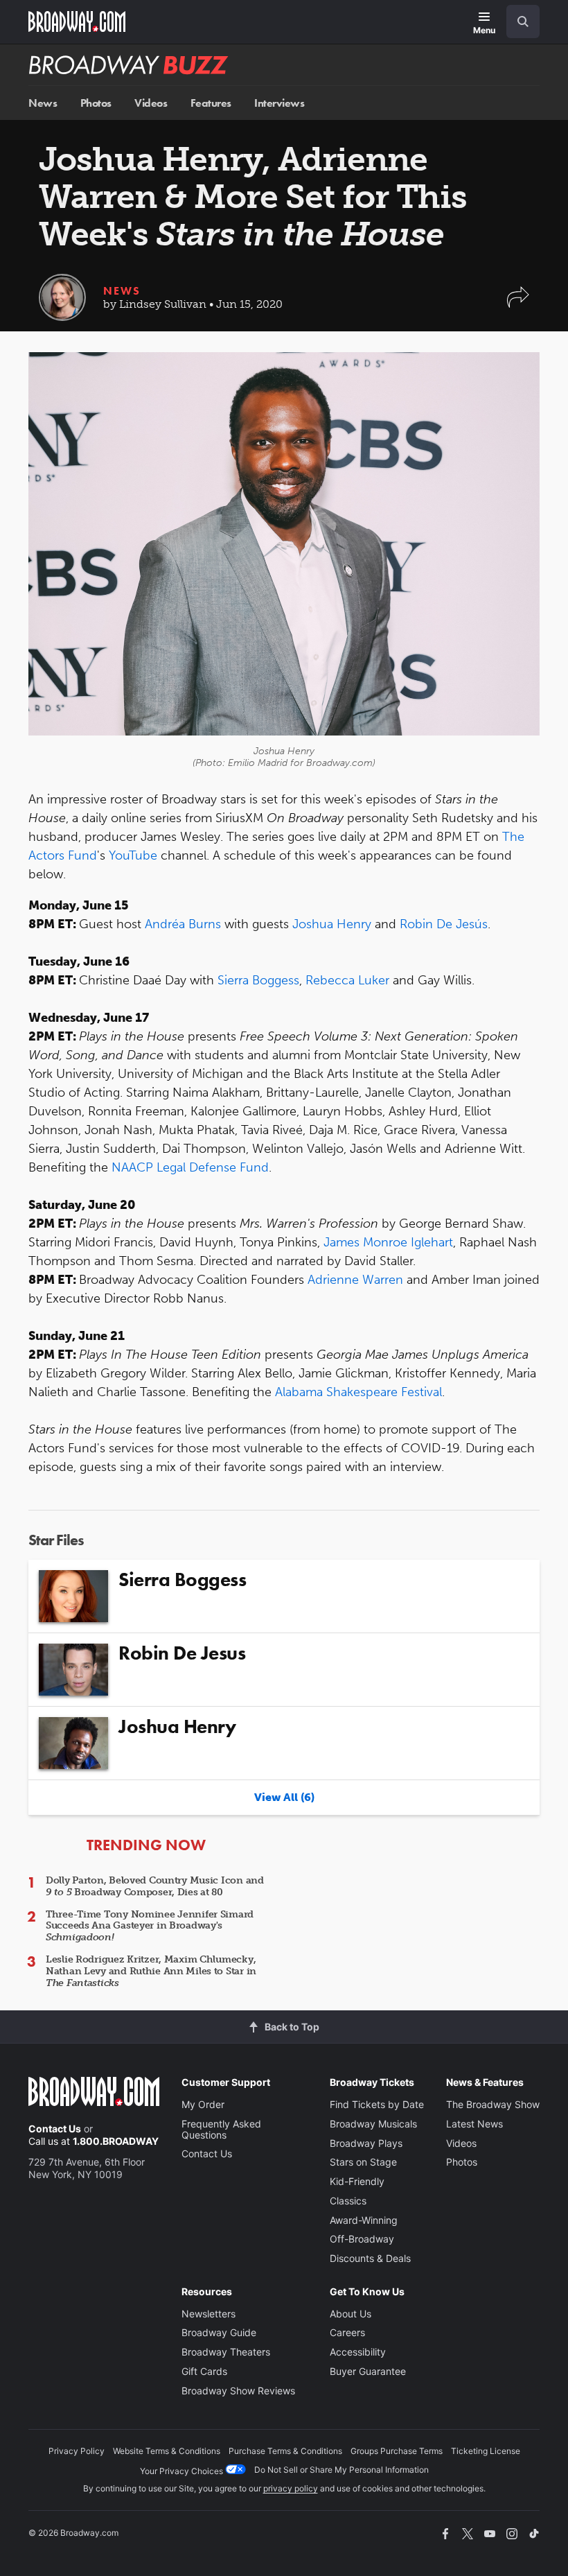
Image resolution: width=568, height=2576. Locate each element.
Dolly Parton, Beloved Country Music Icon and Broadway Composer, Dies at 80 (155, 1886)
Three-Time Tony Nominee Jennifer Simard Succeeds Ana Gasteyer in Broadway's (150, 1926)
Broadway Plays (366, 2143)
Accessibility (358, 2352)
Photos (96, 103)
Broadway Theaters (226, 2352)
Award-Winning (364, 2220)
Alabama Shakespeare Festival (358, 1392)
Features (211, 103)
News (43, 103)
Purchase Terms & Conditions (285, 2451)
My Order (203, 2104)
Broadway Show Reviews (238, 2391)
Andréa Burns (183, 924)
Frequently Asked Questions (221, 2129)
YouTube (133, 855)
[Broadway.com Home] (77, 21)
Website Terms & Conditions (167, 2451)
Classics (348, 2201)
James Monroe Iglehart (388, 1242)
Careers (347, 2332)
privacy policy (291, 2488)
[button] (518, 304)
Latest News (474, 2124)
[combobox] (517, 21)
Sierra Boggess (258, 980)
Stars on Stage (363, 2162)
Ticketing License (486, 2451)
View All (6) (284, 1797)
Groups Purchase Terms (397, 2451)
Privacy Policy (77, 2451)
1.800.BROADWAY (116, 2141)
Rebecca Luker (347, 980)
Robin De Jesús (444, 924)
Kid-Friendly (357, 2181)
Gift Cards (204, 2371)
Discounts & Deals (370, 2258)
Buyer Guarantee (368, 2371)
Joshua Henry (332, 924)
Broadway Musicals (373, 2124)
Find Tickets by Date (377, 2104)
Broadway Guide (219, 2332)
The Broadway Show (493, 2104)
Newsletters (208, 2314)
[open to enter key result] (523, 21)
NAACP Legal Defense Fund (190, 1167)
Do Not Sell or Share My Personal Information (341, 2470)
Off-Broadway (362, 2239)
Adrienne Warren (355, 1280)
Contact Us (55, 2129)
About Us (350, 2314)
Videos (151, 103)
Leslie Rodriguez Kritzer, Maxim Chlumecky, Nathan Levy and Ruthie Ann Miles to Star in (151, 1971)
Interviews (279, 103)
